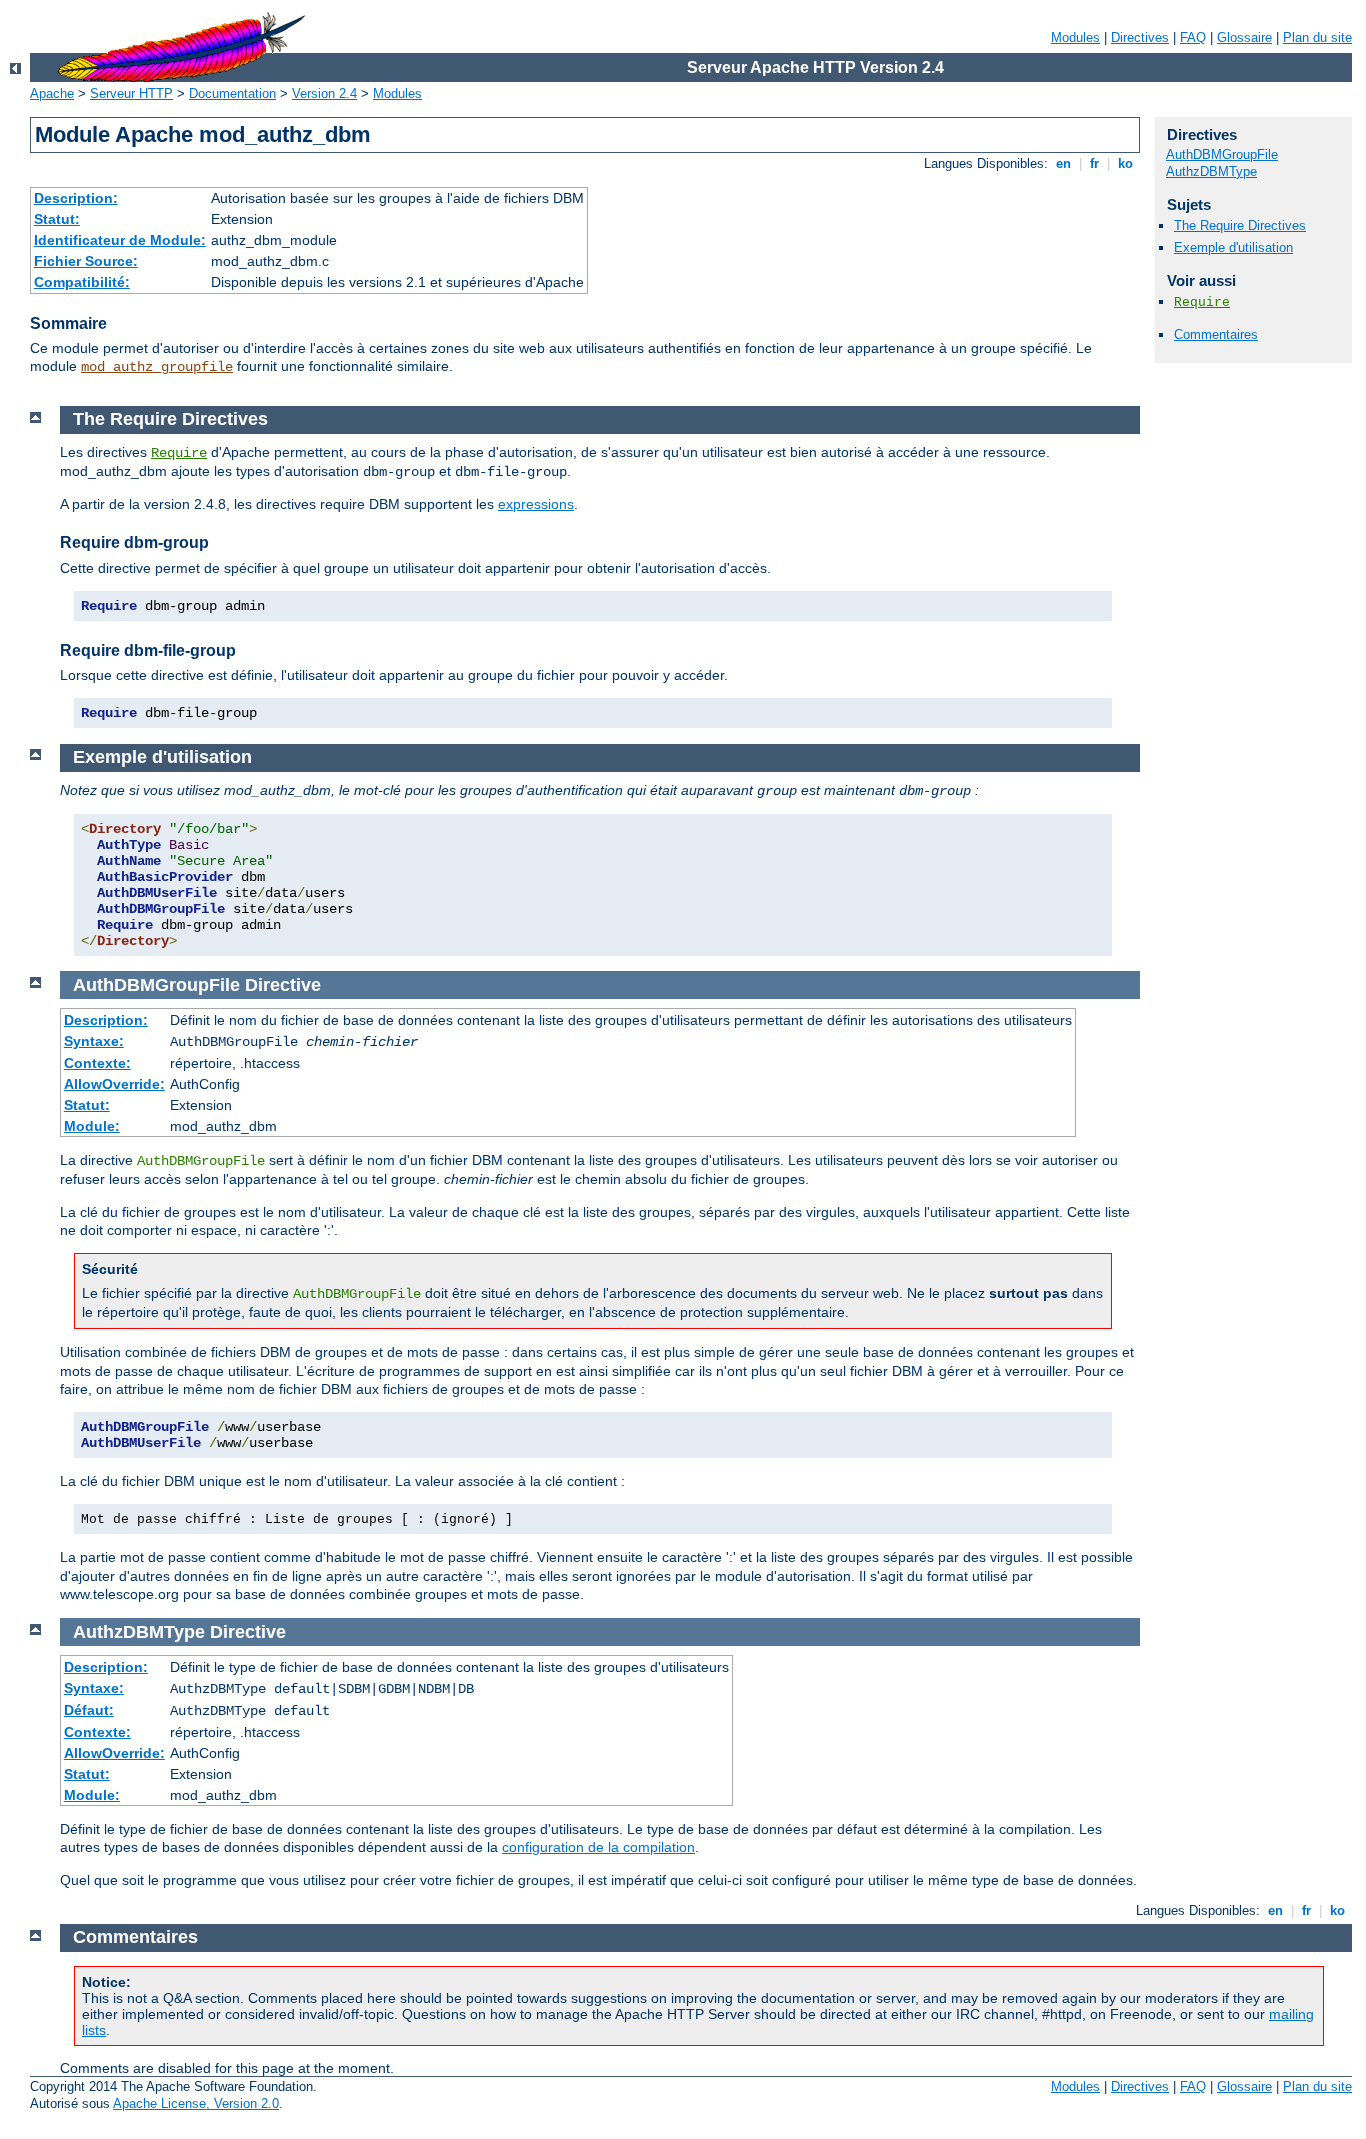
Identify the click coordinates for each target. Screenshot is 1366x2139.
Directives (1140, 37)
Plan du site (1317, 37)
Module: (92, 1126)
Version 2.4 (324, 93)
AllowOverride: (114, 1084)
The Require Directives (1240, 225)
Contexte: (97, 1063)
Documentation (232, 93)
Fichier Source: (86, 261)
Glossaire (1244, 37)
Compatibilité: (82, 282)
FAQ (1193, 37)
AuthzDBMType (1211, 171)
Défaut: (89, 1710)
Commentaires (1216, 334)
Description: (76, 198)
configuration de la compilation (598, 1847)
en (1063, 163)
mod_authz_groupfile (157, 367)
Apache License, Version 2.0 (196, 2103)
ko (1125, 163)
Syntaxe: (94, 1041)
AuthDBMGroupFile (1222, 154)
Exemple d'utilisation (1233, 247)
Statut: (57, 219)
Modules (1075, 37)
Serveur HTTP (131, 93)
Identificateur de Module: (120, 240)
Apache (52, 93)
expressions (536, 504)
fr (1094, 163)
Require (1202, 302)
